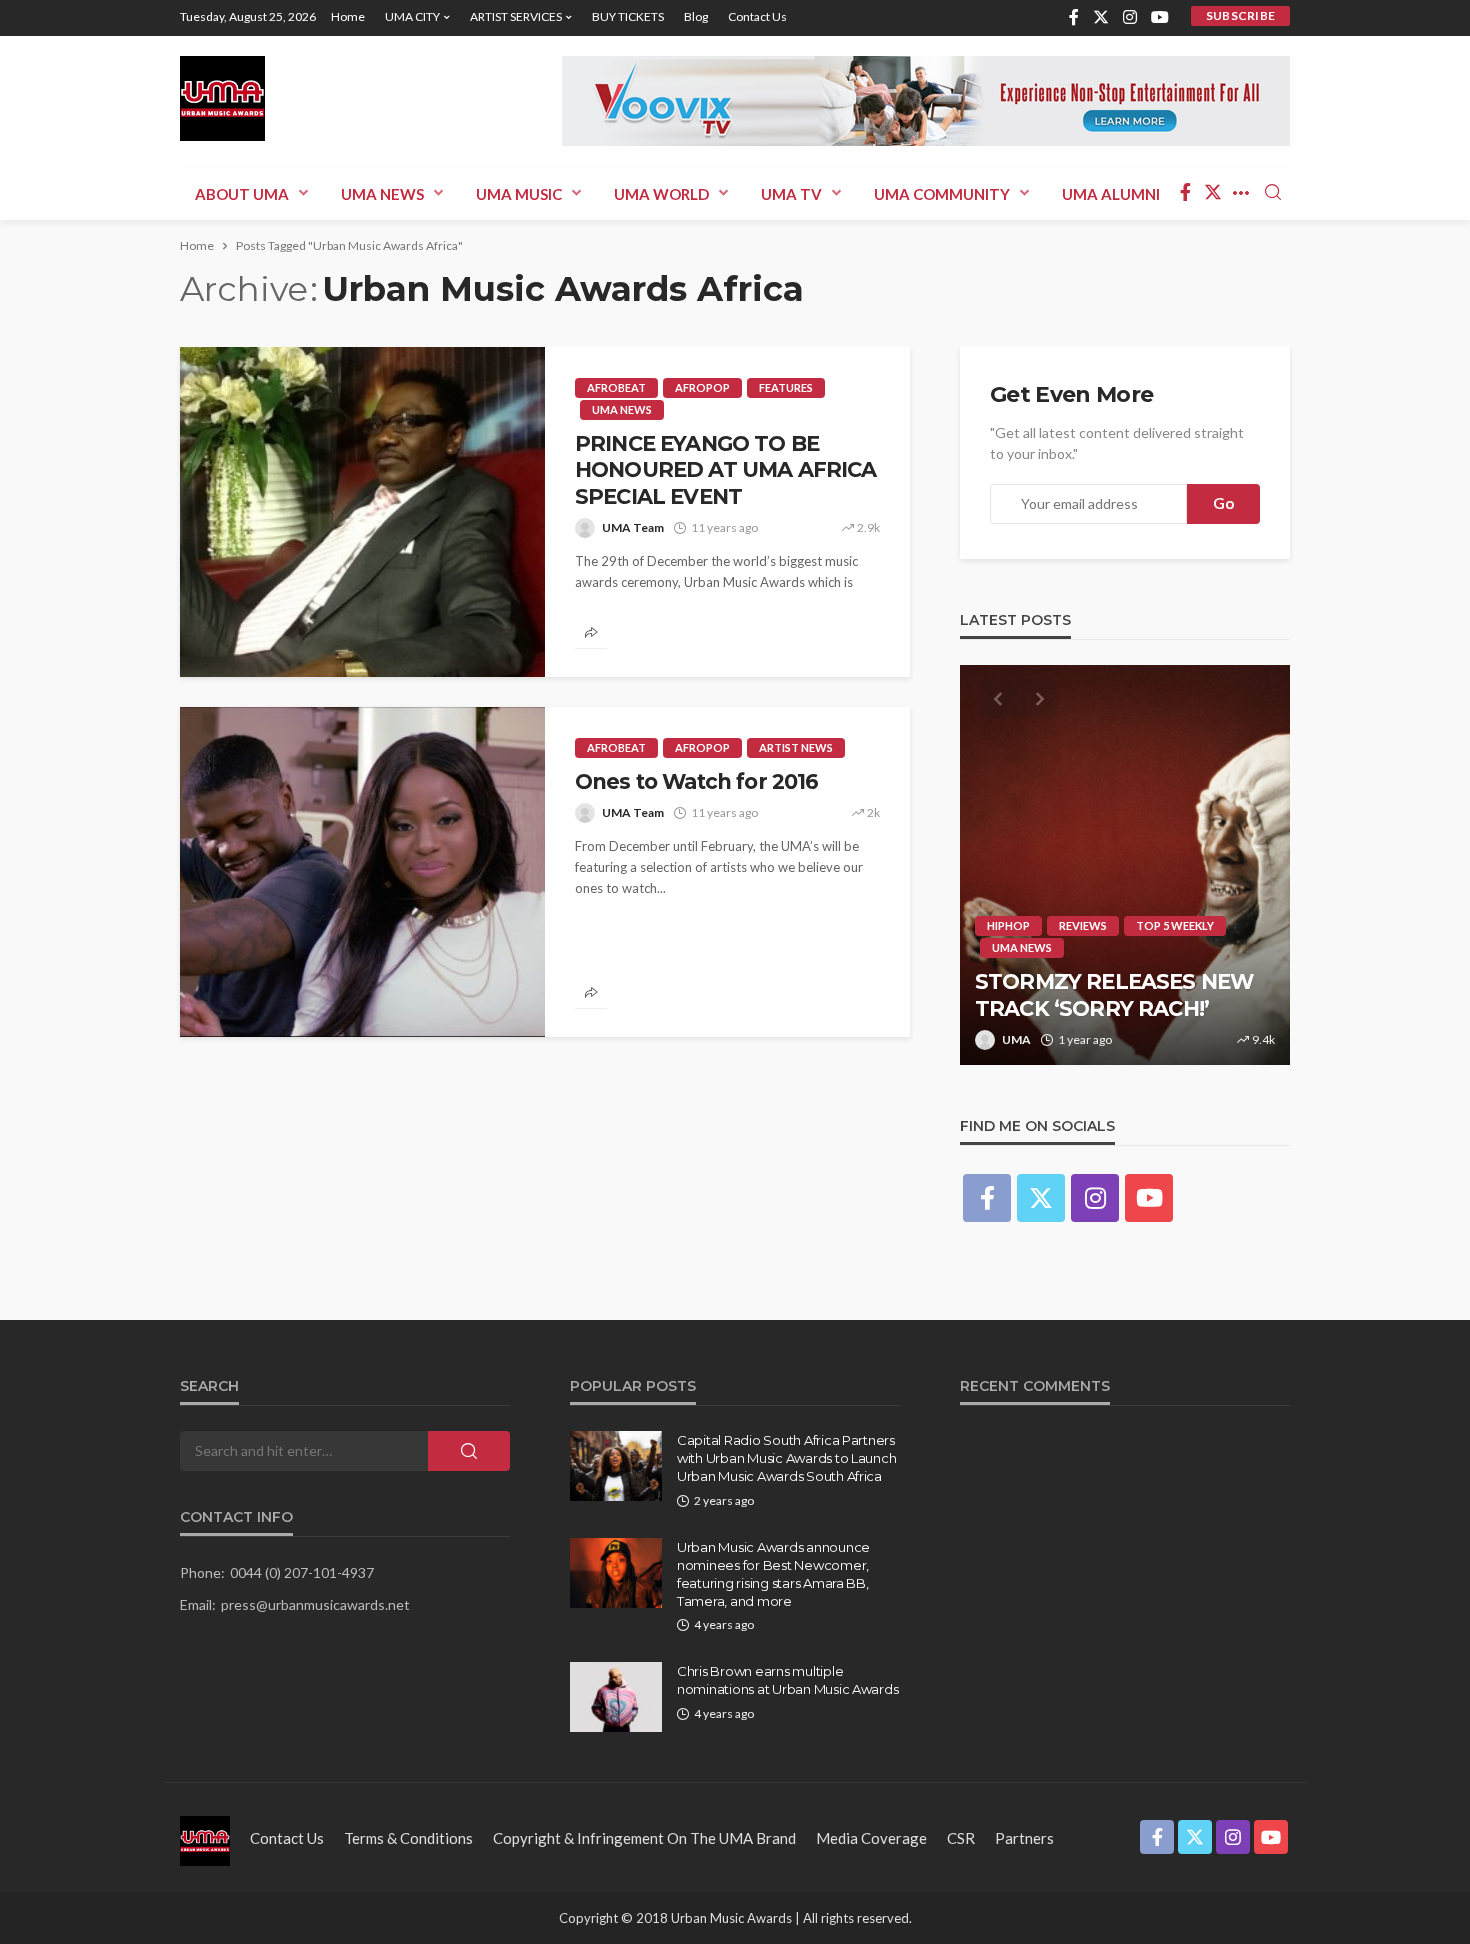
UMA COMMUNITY (942, 194)
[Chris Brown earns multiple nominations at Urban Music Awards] (616, 1697)
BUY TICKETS (628, 16)
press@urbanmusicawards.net (315, 1604)
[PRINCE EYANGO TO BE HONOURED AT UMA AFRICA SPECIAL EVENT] (362, 512)
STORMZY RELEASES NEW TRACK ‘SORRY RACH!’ (1114, 994)
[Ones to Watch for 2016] (362, 872)
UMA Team (633, 527)
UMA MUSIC (519, 194)
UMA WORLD (661, 194)
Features (786, 387)
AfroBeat (616, 387)
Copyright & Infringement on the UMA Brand (644, 1838)
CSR (961, 1838)
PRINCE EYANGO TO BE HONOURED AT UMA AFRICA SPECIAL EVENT (726, 470)
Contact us (757, 16)
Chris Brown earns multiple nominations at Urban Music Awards (787, 1680)
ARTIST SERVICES (516, 16)
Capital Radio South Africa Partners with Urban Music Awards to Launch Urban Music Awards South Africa (786, 1458)
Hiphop (1008, 925)
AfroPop (702, 387)
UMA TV (791, 194)
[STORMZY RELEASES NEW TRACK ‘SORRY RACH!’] (1125, 865)
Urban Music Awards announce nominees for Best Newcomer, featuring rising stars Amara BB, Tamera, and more (773, 1574)
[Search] (1273, 193)
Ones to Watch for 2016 (697, 781)
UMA (1016, 1039)
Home (348, 16)
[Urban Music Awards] (222, 98)
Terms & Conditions (408, 1838)
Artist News (796, 747)
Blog (696, 16)
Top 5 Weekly (1175, 925)
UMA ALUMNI (1111, 194)
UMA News (382, 194)
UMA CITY (412, 16)
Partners (1024, 1838)
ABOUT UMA (242, 194)
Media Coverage (871, 1838)
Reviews (1083, 925)
